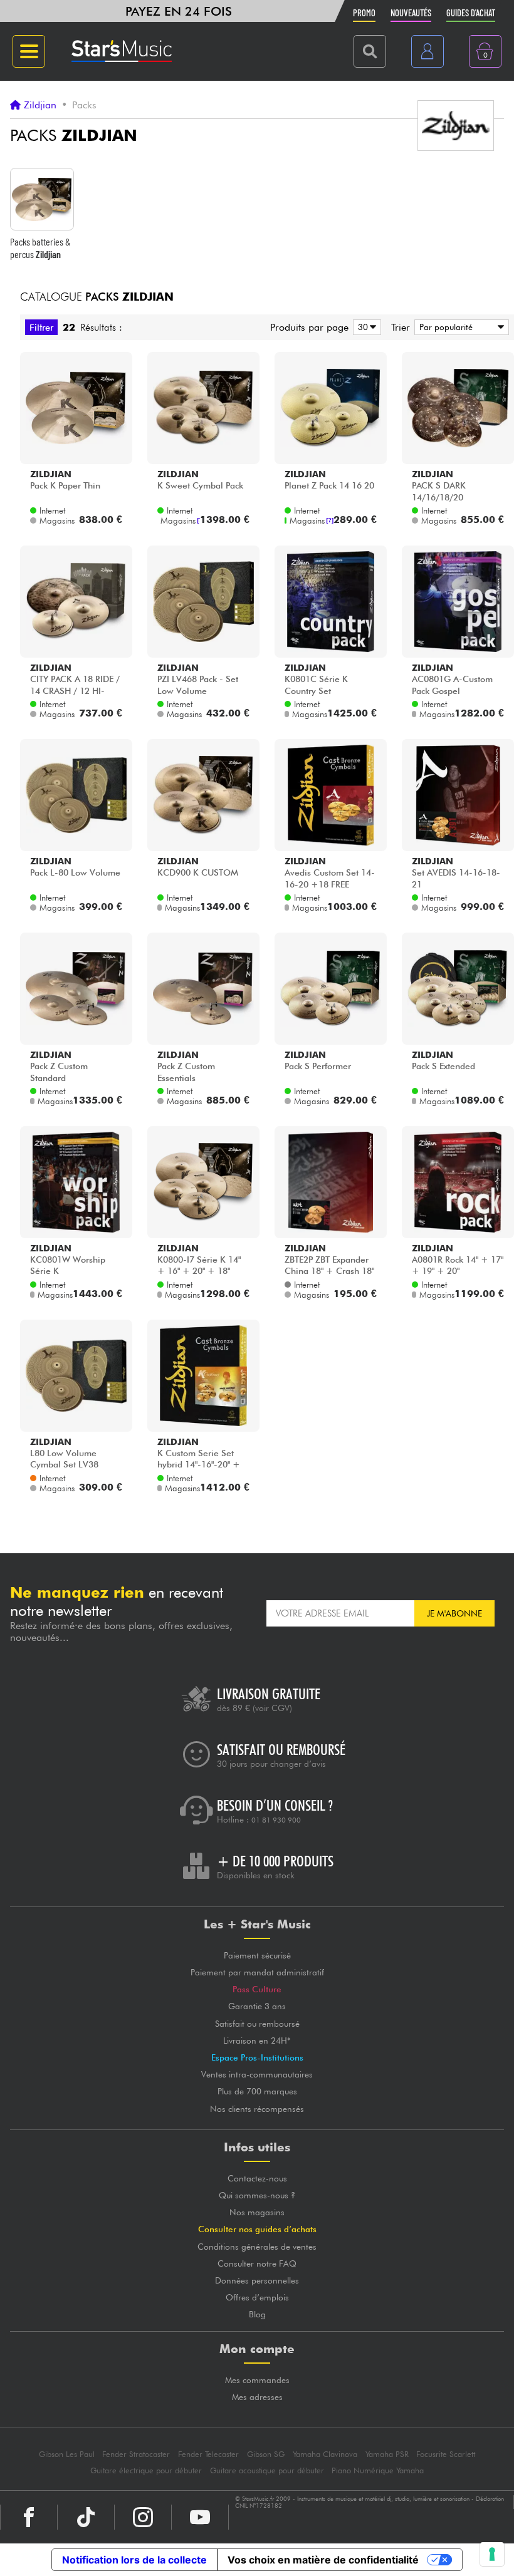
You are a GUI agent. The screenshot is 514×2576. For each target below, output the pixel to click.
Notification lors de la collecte (134, 2560)
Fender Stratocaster (136, 2454)
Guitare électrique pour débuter (146, 2470)
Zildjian (40, 105)
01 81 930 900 (276, 1820)
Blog (257, 2314)
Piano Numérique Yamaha (378, 2470)
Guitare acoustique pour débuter (267, 2470)
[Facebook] (29, 2517)
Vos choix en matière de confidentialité (323, 2560)
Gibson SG (266, 2454)
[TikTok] (86, 2517)
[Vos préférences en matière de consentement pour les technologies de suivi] (492, 2554)
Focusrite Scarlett (446, 2454)
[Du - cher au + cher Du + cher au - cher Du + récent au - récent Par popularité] (459, 327)
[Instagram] (143, 2517)
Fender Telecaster (208, 2454)
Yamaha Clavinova (325, 2454)
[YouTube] (200, 2517)
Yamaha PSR (387, 2454)
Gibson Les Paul (67, 2454)
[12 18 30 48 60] (365, 327)
